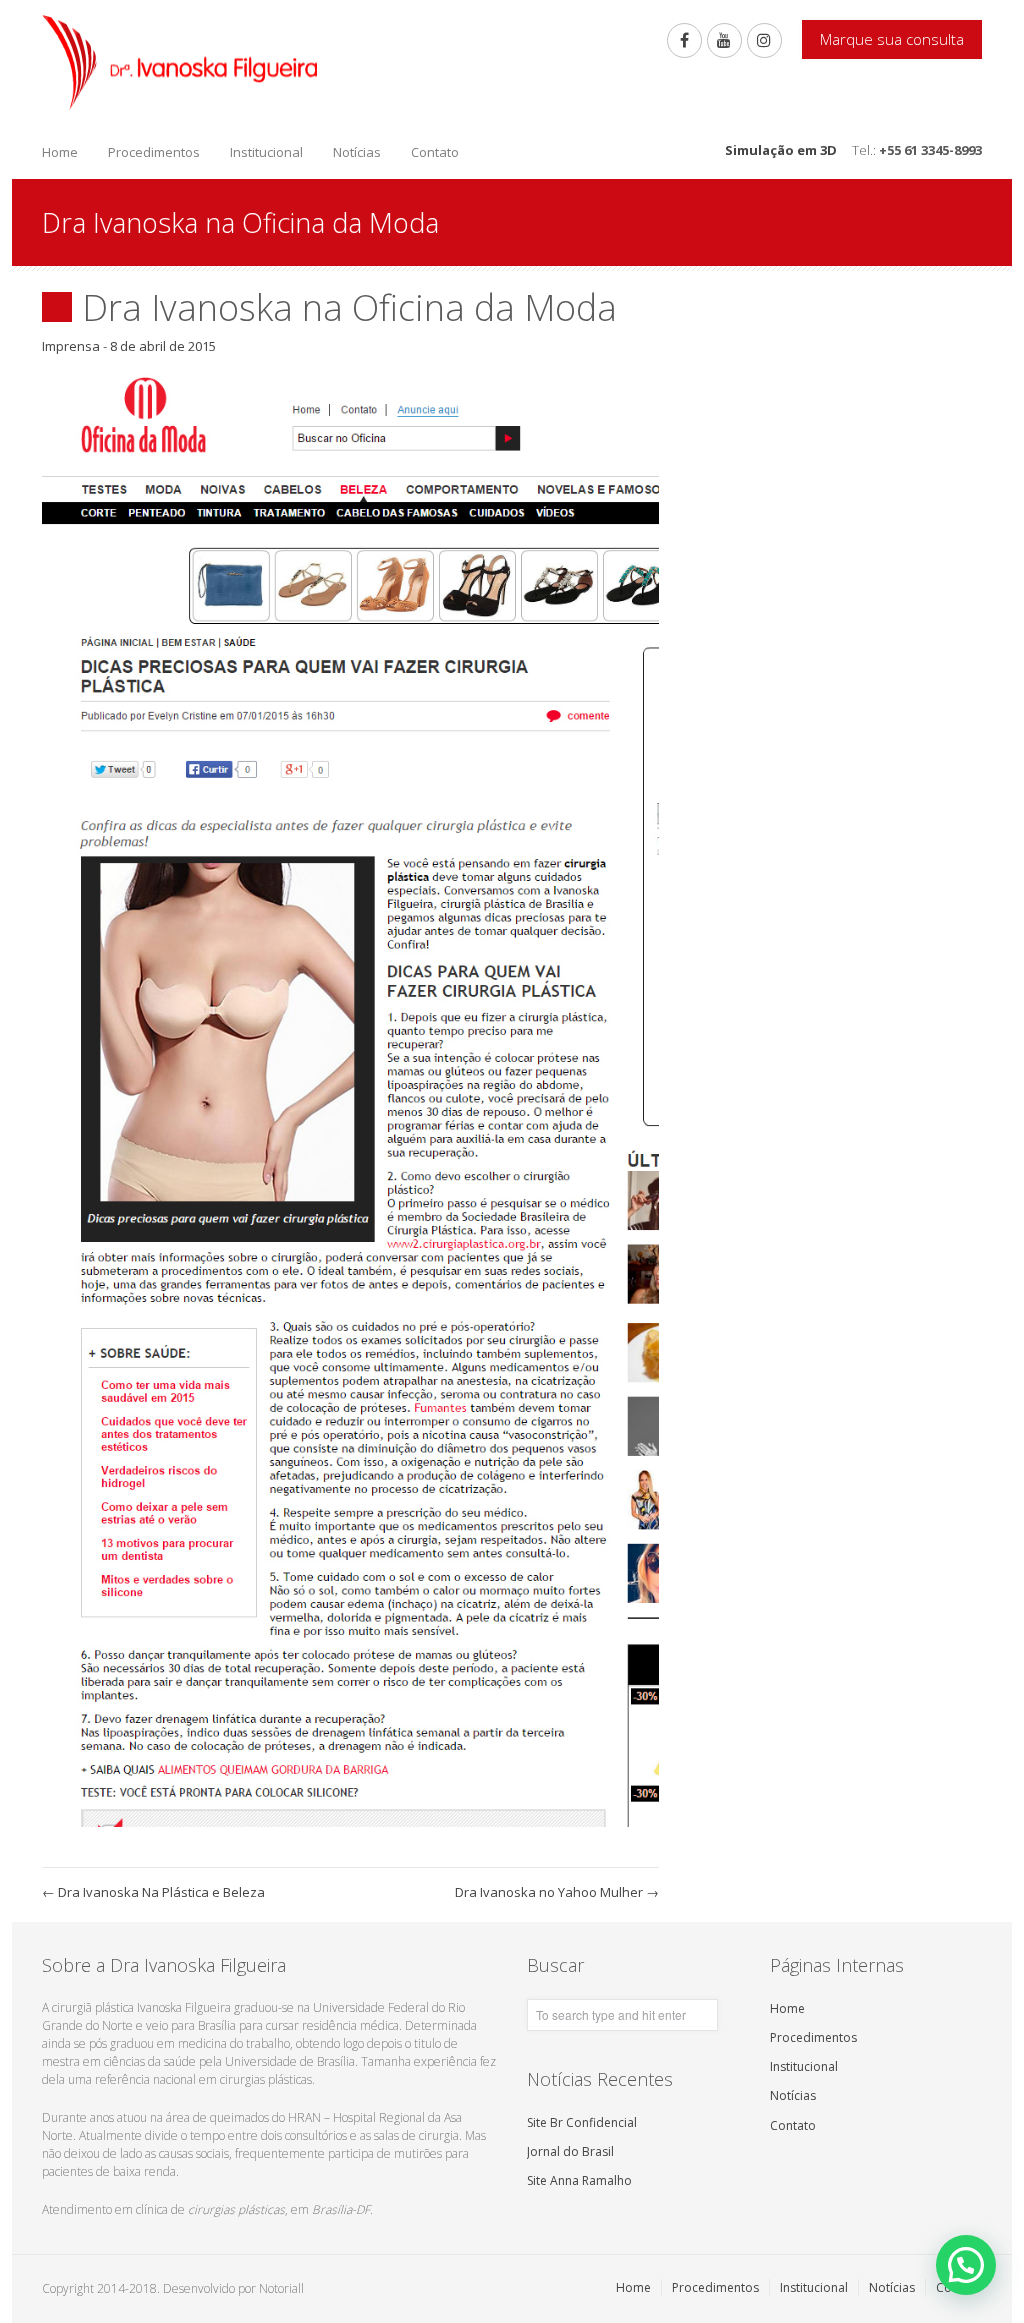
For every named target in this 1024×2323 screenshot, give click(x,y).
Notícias (357, 152)
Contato (435, 152)
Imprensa (71, 346)
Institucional (266, 152)
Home (60, 152)
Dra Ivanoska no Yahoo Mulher (557, 1892)
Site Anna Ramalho (579, 2180)
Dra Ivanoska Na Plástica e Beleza (153, 1892)
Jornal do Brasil (570, 2151)
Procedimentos (154, 152)
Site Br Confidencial (582, 2122)
